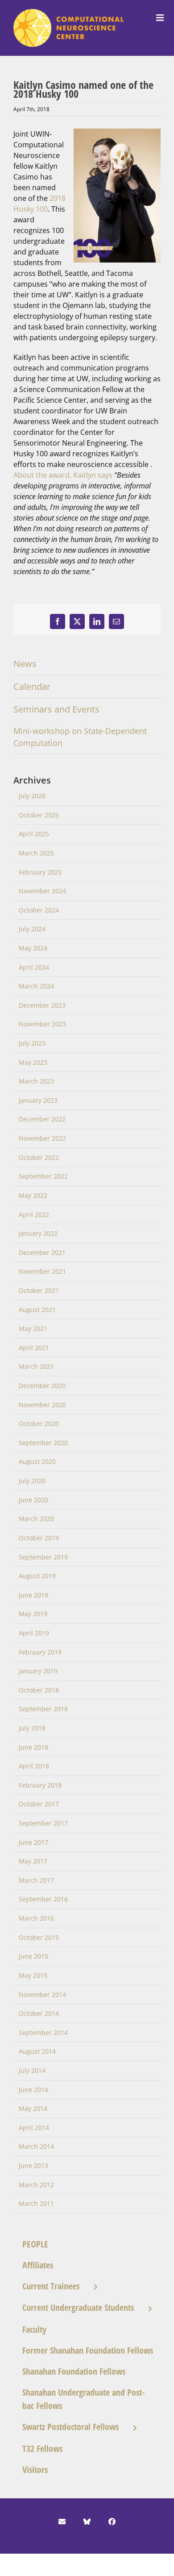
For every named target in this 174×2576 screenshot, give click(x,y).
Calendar (32, 686)
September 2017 (43, 1823)
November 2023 (42, 1024)
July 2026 (32, 796)
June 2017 (33, 1842)
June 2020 (33, 1500)
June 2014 (33, 2090)
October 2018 (39, 1690)
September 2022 (43, 1176)
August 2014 (37, 2051)
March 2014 (36, 2146)
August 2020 (37, 1461)
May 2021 (33, 1328)
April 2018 (34, 1766)
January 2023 (38, 1100)
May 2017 (33, 1861)
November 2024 (42, 891)
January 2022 (38, 1233)
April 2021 (34, 1348)
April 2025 (34, 834)
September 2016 (43, 1899)
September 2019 (43, 1557)
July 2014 (32, 2070)
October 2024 (39, 910)
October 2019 (39, 1538)
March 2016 (36, 1918)
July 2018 (32, 1728)
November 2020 (42, 1405)
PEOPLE (35, 2244)
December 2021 (42, 1253)
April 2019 (34, 1633)
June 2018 (33, 1747)
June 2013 (33, 2165)
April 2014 (34, 2128)
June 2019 (33, 1595)
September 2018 (43, 1709)
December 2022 (42, 1119)
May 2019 (33, 1614)
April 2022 (34, 1215)
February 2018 (40, 1785)
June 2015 (33, 1956)
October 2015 (39, 1937)
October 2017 (39, 1804)
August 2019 (37, 1576)
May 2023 (33, 1062)
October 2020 (39, 1423)
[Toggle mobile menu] (161, 18)
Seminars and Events (56, 709)
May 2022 (33, 1195)
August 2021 (37, 1310)
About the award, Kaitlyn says (64, 475)
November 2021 (42, 1271)
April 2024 (34, 967)
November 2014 (42, 1995)
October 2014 (39, 2013)
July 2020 (32, 1481)
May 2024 (33, 948)
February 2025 (40, 872)
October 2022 (39, 1157)
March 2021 (36, 1366)
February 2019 (40, 1652)
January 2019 (38, 1671)
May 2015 (33, 1975)
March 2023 (36, 1081)
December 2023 (42, 1005)
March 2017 (36, 1880)
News (25, 664)
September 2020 (43, 1443)
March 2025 (36, 853)
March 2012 (36, 2185)
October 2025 (39, 815)
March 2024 (36, 986)
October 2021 (39, 1290)
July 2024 (32, 929)
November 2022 (42, 1138)
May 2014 (33, 2108)
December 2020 (42, 1386)
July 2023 (32, 1043)
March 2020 (36, 1519)
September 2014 (43, 2032)
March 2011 (36, 2203)
